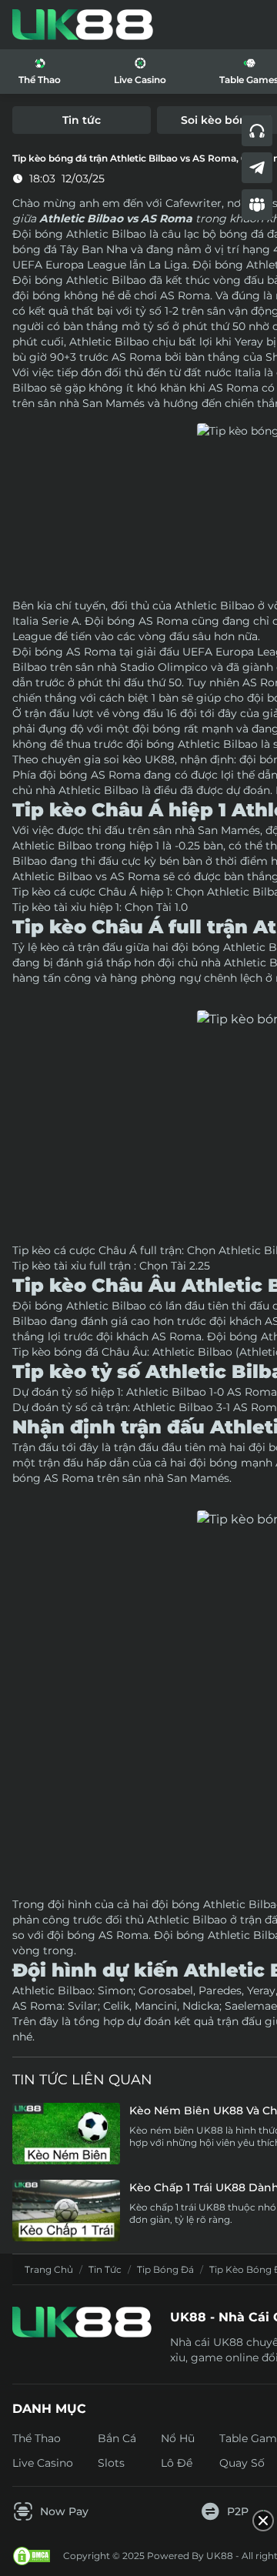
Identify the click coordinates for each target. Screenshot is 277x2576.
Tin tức (105, 2269)
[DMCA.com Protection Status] (32, 2556)
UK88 (160, 759)
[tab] (82, 120)
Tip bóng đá (165, 2269)
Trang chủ (49, 2269)
